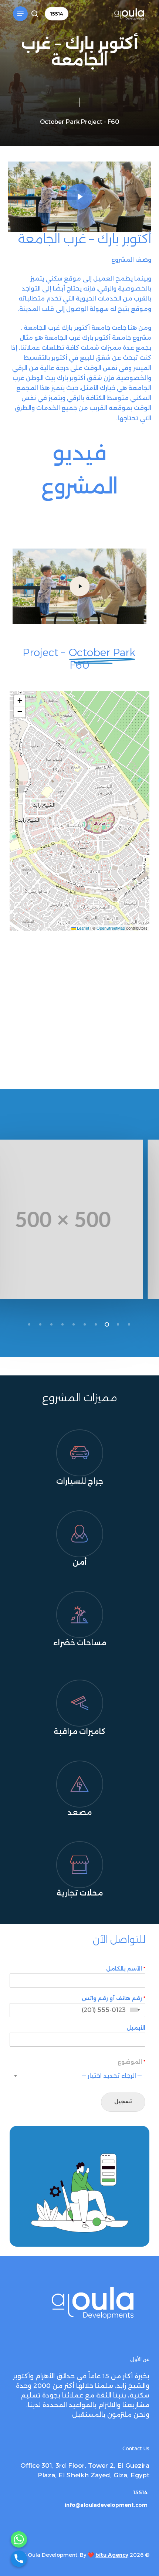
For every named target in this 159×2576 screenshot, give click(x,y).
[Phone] (19, 2559)
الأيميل (136, 2028)
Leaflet (82, 928)
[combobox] (136, 2010)
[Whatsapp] (19, 2539)
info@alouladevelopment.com (106, 2505)
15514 (140, 2492)
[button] (20, 14)
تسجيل (123, 2102)
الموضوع (131, 2062)
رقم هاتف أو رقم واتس (114, 1998)
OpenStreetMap (111, 928)
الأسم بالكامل (126, 1969)
